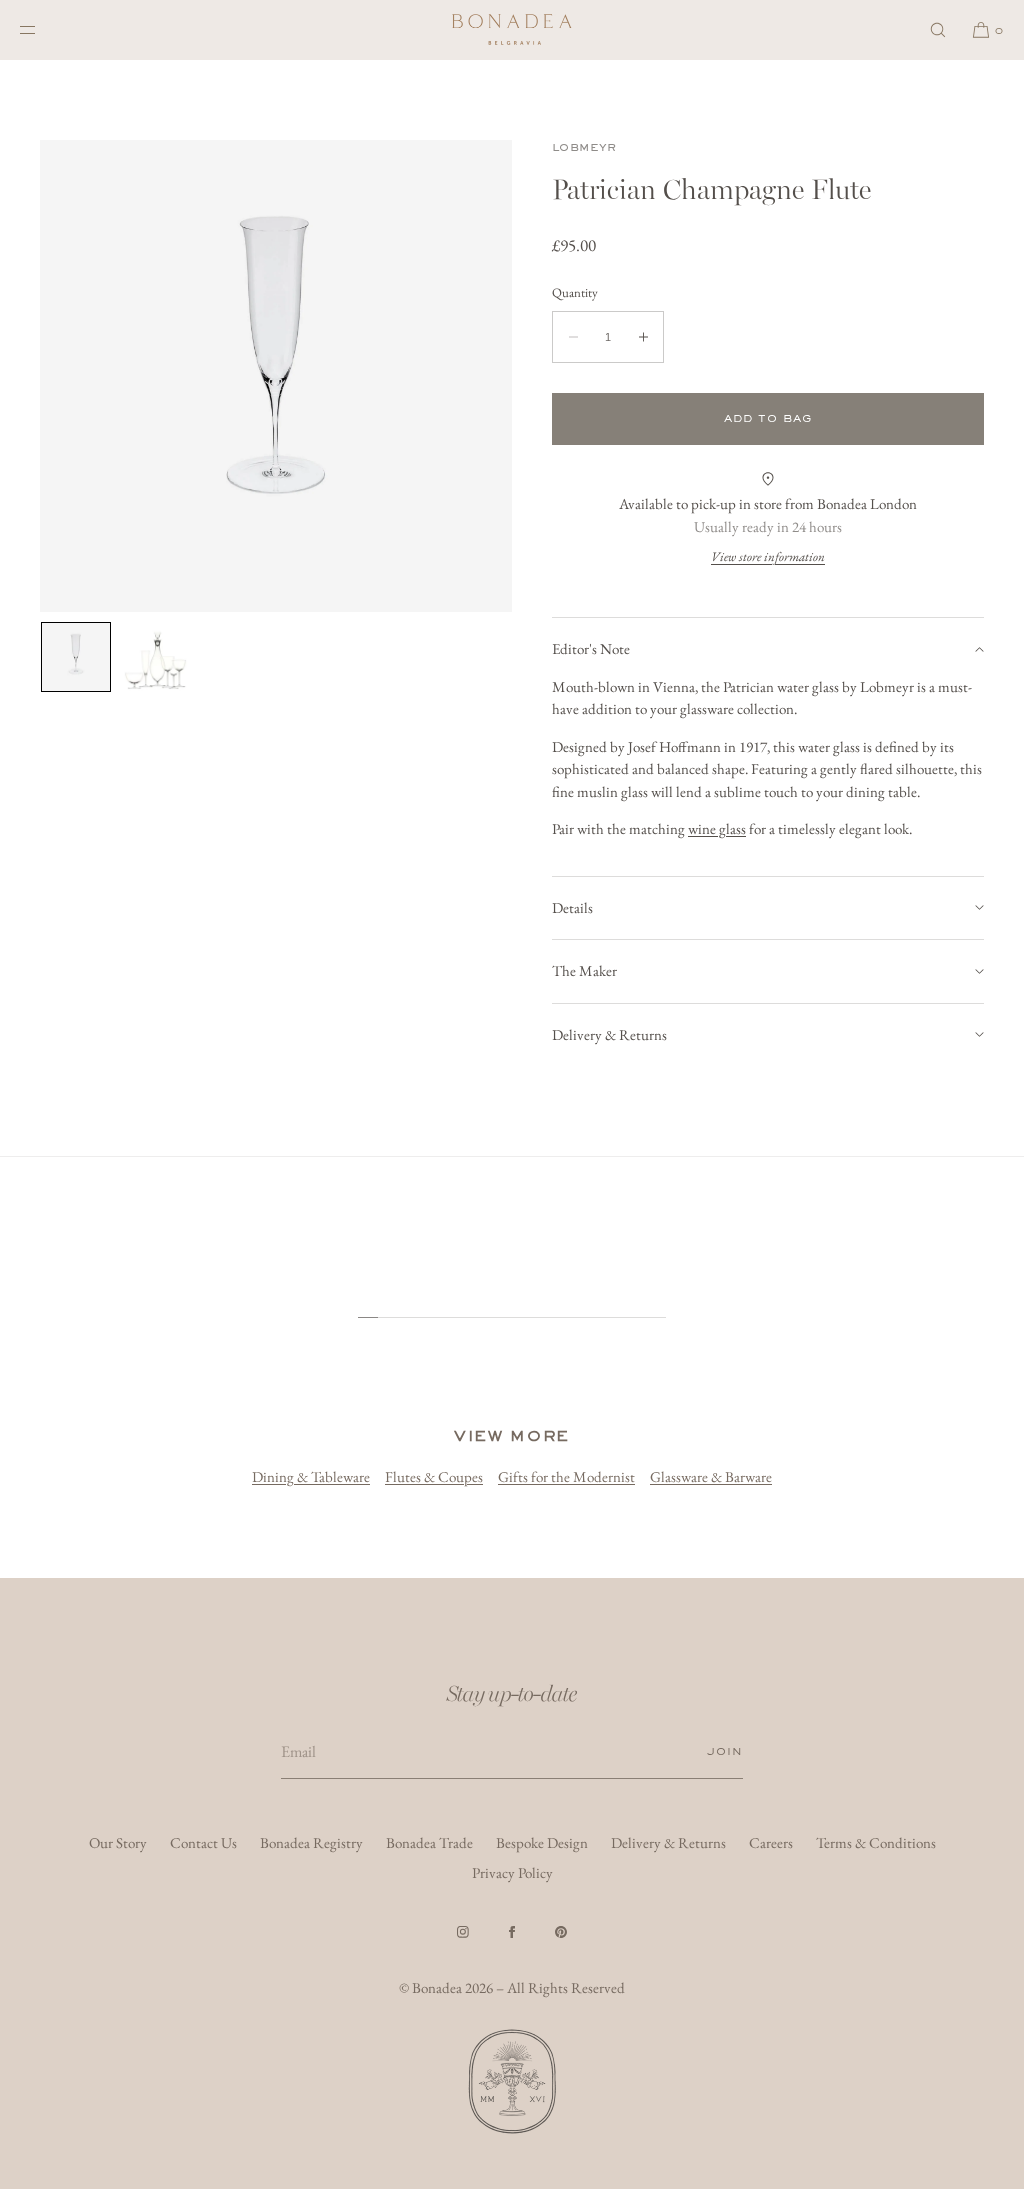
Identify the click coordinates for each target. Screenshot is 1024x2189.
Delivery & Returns (609, 1034)
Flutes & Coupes (434, 1476)
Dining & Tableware (311, 1476)
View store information (768, 556)
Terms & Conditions (876, 1842)
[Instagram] (463, 1932)
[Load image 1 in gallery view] (76, 657)
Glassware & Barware (711, 1476)
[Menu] (44, 29)
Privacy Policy (512, 1872)
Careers (771, 1842)
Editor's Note (591, 648)
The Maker (584, 970)
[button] (938, 29)
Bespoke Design (542, 1842)
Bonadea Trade (429, 1842)
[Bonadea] (512, 30)
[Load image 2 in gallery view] (156, 657)
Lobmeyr (584, 147)
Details (572, 907)
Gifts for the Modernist (566, 1476)
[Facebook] (512, 1932)
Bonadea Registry (311, 1842)
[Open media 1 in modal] (276, 376)
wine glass (717, 828)
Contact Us (203, 1842)
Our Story (118, 1842)
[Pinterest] (561, 1932)
